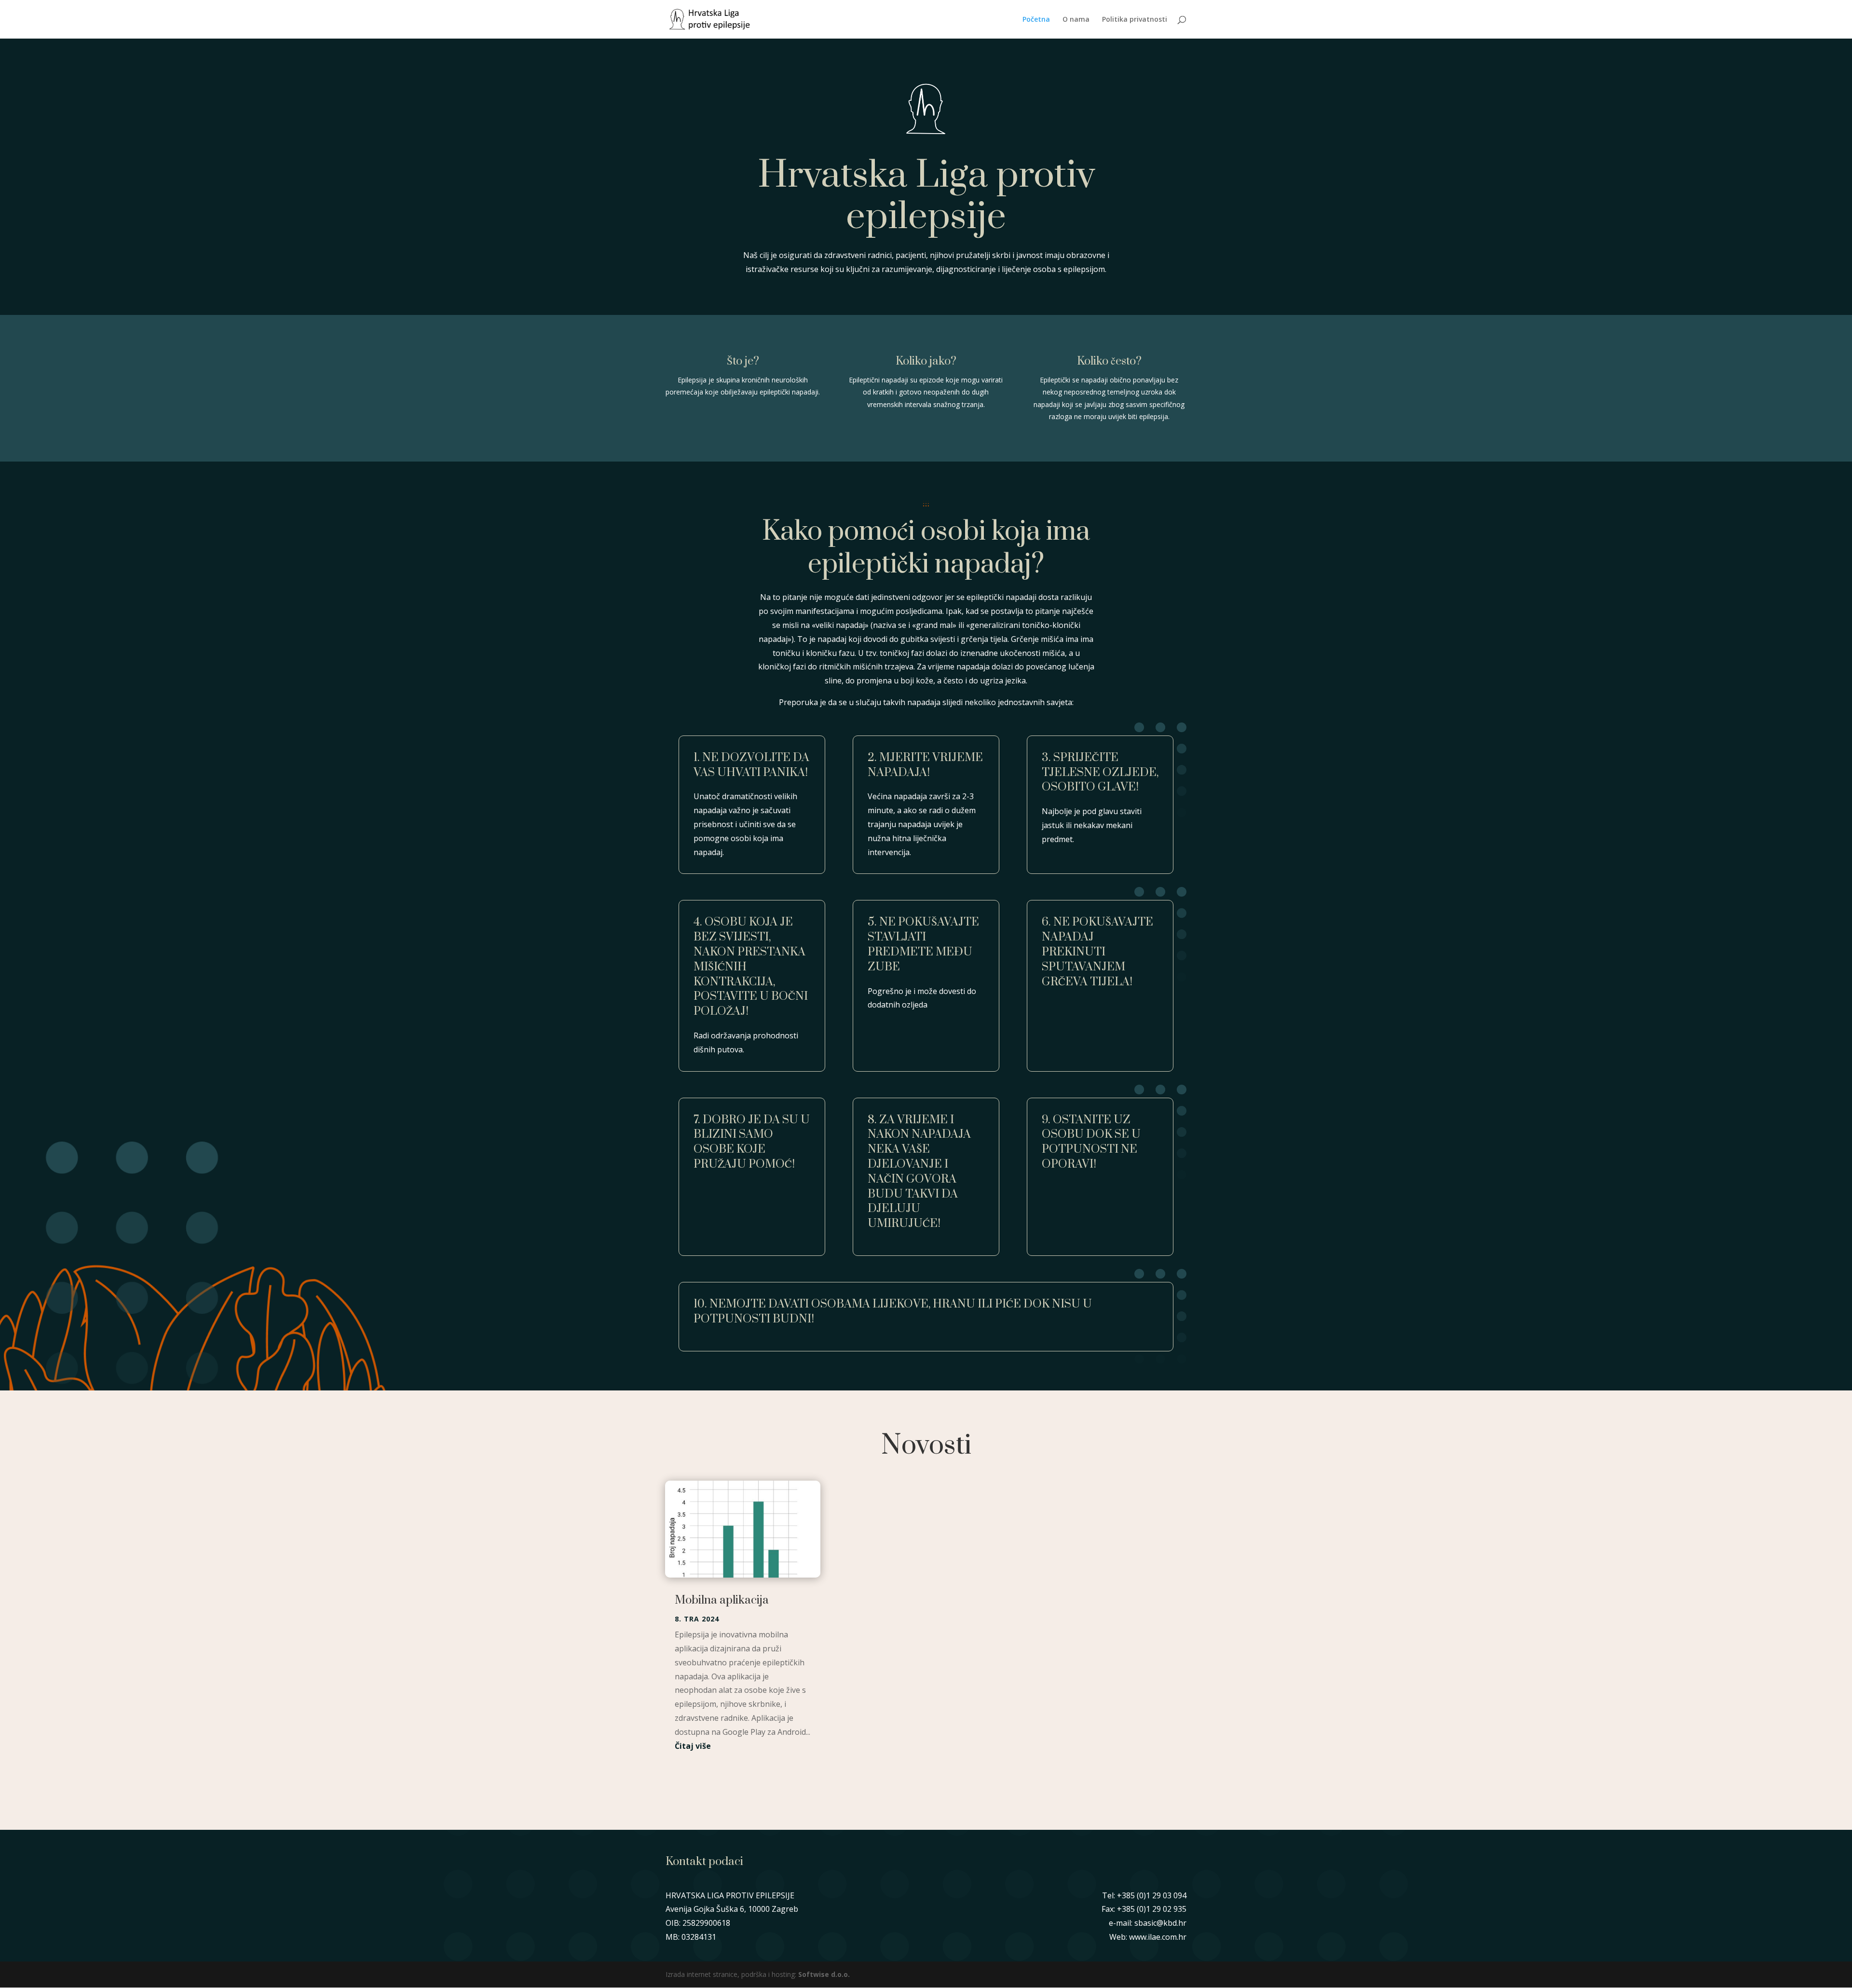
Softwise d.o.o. (824, 1974)
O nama (1076, 20)
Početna (1036, 20)
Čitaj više (693, 1746)
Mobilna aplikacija (722, 1600)
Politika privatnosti (1135, 20)
